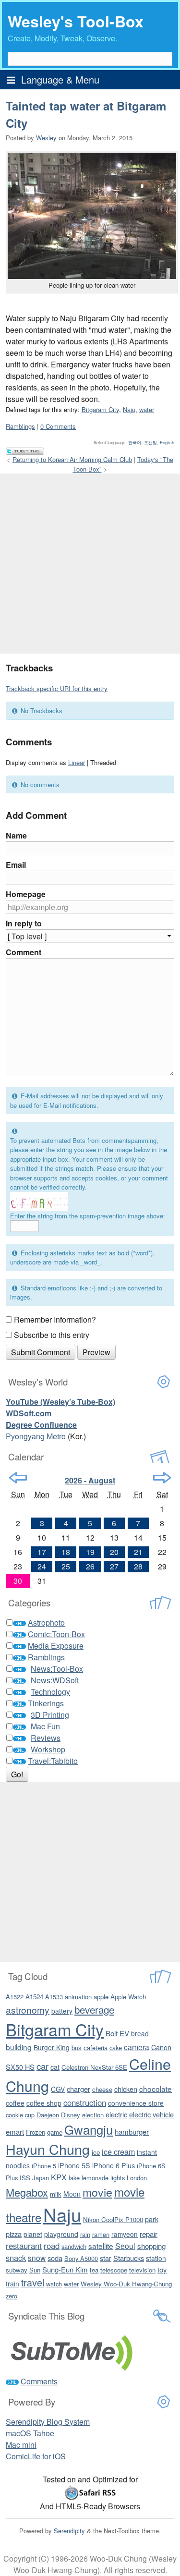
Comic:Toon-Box (56, 1634)
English (167, 442)
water (147, 409)
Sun (35, 2270)
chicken (126, 2089)
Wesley (46, 138)
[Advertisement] (90, 564)
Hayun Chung (48, 2149)
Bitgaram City (100, 409)
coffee (15, 2103)
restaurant (24, 2246)
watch (54, 2284)
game (55, 2132)
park (152, 2219)
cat (55, 2067)
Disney (71, 2115)
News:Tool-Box (57, 1669)
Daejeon (48, 2115)
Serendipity (69, 2531)
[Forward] (162, 1478)
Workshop (48, 1749)
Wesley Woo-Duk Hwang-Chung (126, 2284)
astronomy (28, 2010)
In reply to (24, 923)
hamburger (132, 2132)
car (42, 2066)
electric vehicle (151, 2114)
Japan (41, 2178)
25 (66, 1566)
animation (78, 1997)
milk (56, 2194)
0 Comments (58, 426)
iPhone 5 (44, 2166)
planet (33, 2234)
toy (162, 2269)
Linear (77, 762)
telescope (114, 2270)
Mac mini (21, 2445)
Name (16, 835)
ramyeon (125, 2234)
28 (138, 1566)
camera (137, 2047)
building (19, 2047)
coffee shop (44, 2103)
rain (85, 2234)
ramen (101, 2234)
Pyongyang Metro (36, 1436)
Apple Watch (128, 1997)
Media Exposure (56, 1646)
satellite (101, 2246)
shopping (151, 2246)
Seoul (125, 2246)
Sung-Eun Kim (65, 2269)
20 (114, 1552)
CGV (58, 2089)
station (156, 2258)
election (93, 2115)
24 (42, 1566)
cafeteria (96, 2047)
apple (101, 1997)
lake (74, 2178)
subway (17, 2270)
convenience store (136, 2103)
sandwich (74, 2246)
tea (94, 2270)
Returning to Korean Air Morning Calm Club (72, 459)
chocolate (156, 2089)
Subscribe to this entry (52, 1335)
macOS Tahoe (30, 2433)
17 (42, 1552)
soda (55, 2258)
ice (96, 2152)
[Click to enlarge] (92, 216)
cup (30, 2115)
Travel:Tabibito (53, 1761)
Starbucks (129, 2258)
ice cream (118, 2151)
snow (37, 2258)
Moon (72, 2194)
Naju (129, 409)
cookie (14, 2115)
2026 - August (90, 1480)
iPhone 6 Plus (114, 2165)
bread (140, 2033)
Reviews (46, 1738)
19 (90, 1552)
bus (77, 2047)
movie (97, 2192)
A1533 (54, 1997)
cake (116, 2047)
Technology (50, 1692)
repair (149, 2234)
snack (16, 2258)
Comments (39, 2381)
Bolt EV (117, 2033)
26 (90, 1566)
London (137, 2178)
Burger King (52, 2047)
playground (61, 2234)
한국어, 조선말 (143, 442)
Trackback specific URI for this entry (57, 688)
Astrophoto (46, 1622)
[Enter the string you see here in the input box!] (39, 1202)
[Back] (18, 1478)
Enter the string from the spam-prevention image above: (88, 1216)
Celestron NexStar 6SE (94, 2067)
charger (78, 2089)
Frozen (36, 2132)
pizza (14, 2234)
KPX (59, 2177)
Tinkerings (46, 1703)
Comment (24, 952)
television (142, 2270)
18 (66, 1552)
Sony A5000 (81, 2258)
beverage (94, 2009)
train (12, 2284)
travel (33, 2282)
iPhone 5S (74, 2165)
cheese (102, 2089)
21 (138, 1552)
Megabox (27, 2192)
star (106, 2258)
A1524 (34, 1997)
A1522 (15, 1997)
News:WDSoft (55, 1680)
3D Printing (50, 1715)
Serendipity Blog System (48, 2422)
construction (85, 2102)
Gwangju (89, 2129)
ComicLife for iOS (36, 2456)
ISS (25, 2178)
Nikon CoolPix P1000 (113, 2219)
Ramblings (20, 426)
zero (12, 2296)
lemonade (95, 2178)
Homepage (26, 894)
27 (114, 1566)
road (52, 2246)
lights (118, 2178)
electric (116, 2114)
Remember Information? (55, 1319)
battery (62, 2011)
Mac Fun (45, 1726)
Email (16, 865)
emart (15, 2132)
